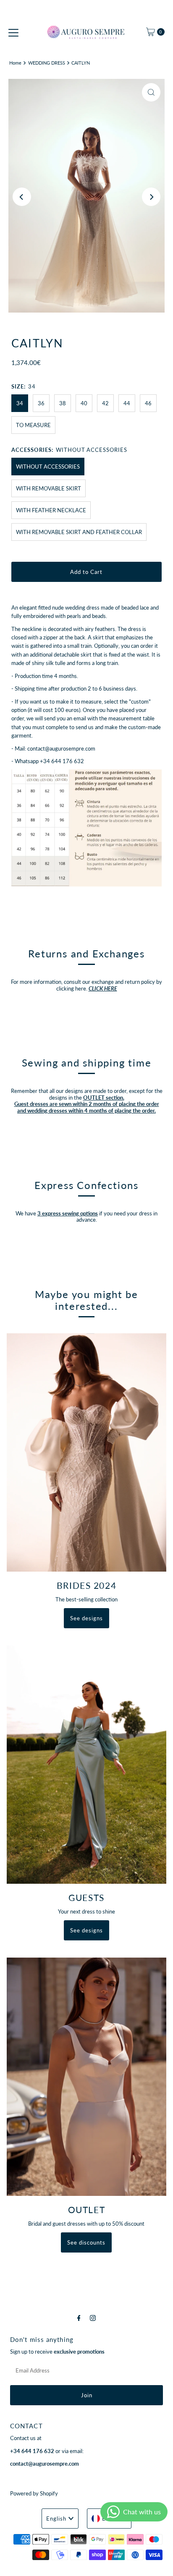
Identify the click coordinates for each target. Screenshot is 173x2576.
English (56, 2519)
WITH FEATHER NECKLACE (51, 510)
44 (127, 403)
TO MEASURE (33, 425)
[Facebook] (79, 2318)
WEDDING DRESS (47, 63)
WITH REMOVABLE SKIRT (48, 488)
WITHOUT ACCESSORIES (48, 467)
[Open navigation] (13, 32)
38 (63, 403)
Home (15, 63)
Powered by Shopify (34, 2493)
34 (20, 403)
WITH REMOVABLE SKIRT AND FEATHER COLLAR (79, 532)
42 (105, 403)
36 (41, 403)
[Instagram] (93, 2318)
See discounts (86, 2242)
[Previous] (22, 197)
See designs (86, 1618)
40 (84, 403)
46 (148, 403)
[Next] (151, 197)
